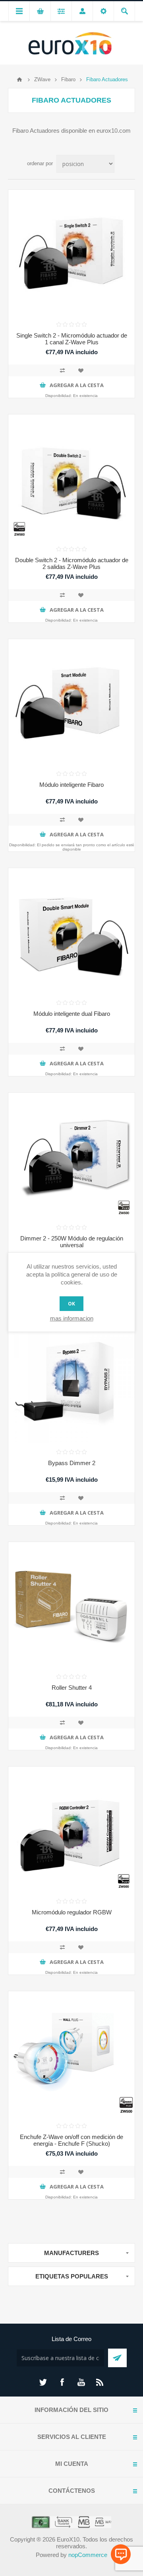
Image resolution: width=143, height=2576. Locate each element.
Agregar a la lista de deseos (81, 370)
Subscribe (117, 2358)
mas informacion (72, 1318)
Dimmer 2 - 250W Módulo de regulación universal (72, 1242)
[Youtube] (81, 2382)
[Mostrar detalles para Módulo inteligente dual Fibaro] (71, 931)
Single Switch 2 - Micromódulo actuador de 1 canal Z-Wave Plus (72, 339)
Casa (19, 80)
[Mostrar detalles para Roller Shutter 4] (71, 1605)
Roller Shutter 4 (72, 1688)
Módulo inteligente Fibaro (71, 785)
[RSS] (100, 2382)
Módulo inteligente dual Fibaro (72, 1014)
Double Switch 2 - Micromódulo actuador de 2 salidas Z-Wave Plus (72, 563)
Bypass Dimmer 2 (72, 1463)
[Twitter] (43, 2382)
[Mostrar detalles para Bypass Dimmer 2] (71, 1380)
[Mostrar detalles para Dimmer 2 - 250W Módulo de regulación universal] (71, 1156)
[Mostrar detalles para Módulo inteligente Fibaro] (71, 702)
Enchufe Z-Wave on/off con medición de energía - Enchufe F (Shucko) (71, 2140)
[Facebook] (62, 2382)
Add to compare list (62, 370)
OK (71, 1304)
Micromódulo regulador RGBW (72, 1912)
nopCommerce (88, 2555)
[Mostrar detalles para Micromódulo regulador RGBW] (71, 1830)
